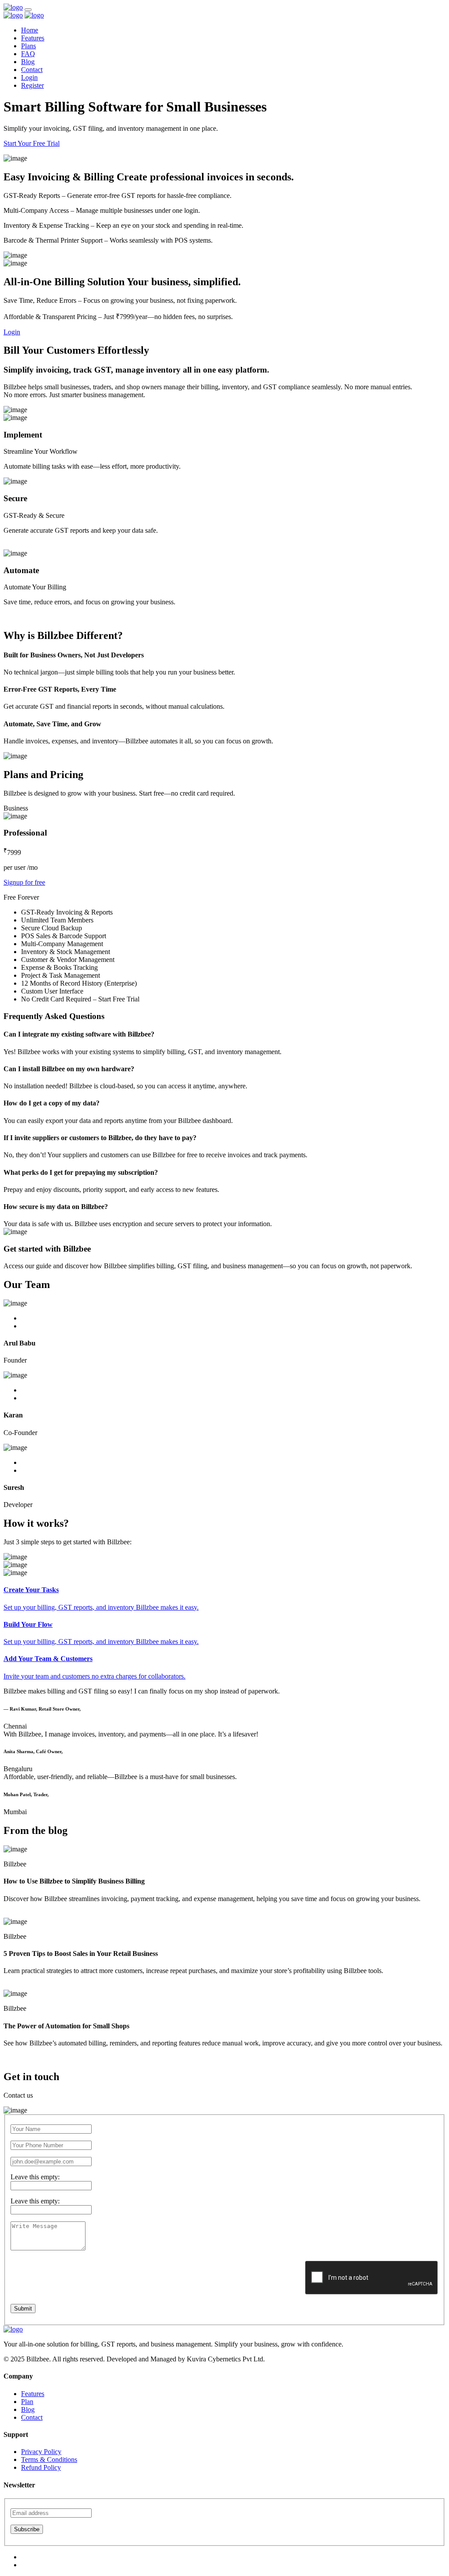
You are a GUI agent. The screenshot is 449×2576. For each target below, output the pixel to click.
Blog (28, 62)
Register (32, 85)
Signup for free (24, 882)
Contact (32, 70)
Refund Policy (41, 2467)
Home (30, 30)
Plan (27, 2402)
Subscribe (27, 2529)
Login (29, 77)
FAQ (28, 54)
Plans (29, 46)
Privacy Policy (41, 2452)
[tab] (224, 1598)
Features (33, 38)
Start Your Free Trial (32, 143)
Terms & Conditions (49, 2459)
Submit (23, 2309)
